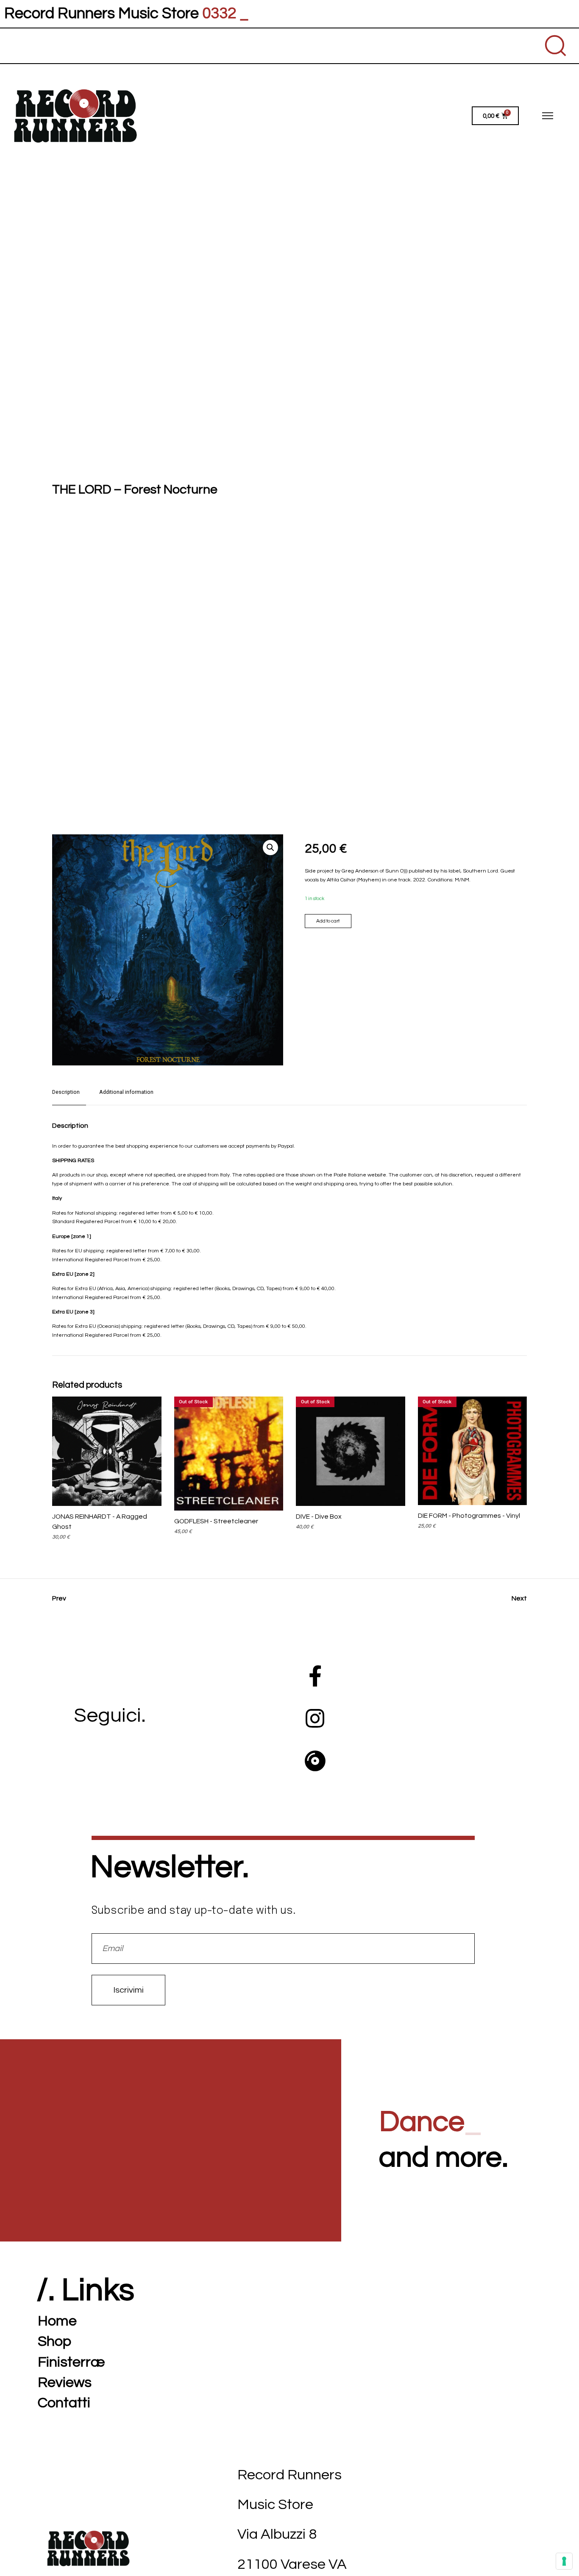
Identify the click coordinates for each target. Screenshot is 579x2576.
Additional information (126, 1092)
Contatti (64, 2403)
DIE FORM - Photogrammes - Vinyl (469, 1516)
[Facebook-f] (315, 1676)
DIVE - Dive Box (319, 1517)
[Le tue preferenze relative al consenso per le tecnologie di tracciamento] (564, 2561)
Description (66, 1092)
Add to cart (328, 921)
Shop (54, 2341)
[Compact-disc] (315, 1761)
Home (57, 2321)
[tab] (69, 1096)
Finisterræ (71, 2362)
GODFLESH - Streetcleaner (216, 1521)
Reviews (65, 2382)
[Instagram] (315, 1718)
